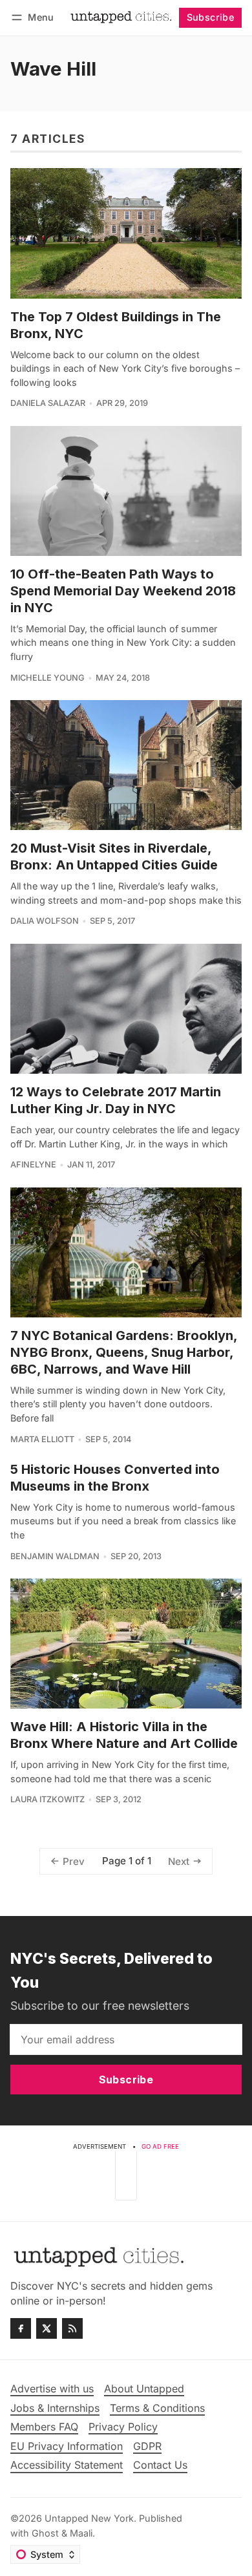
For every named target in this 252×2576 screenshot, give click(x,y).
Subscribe (211, 17)
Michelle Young (47, 678)
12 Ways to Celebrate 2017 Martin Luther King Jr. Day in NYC (116, 1100)
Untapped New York (89, 2518)
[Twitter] (47, 2328)
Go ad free (160, 2146)
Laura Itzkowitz (47, 1799)
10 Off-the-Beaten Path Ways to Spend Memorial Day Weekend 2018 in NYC (123, 591)
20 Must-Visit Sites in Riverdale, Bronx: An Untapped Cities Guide (114, 857)
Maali (81, 2533)
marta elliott (42, 1439)
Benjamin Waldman (55, 1556)
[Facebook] (21, 2328)
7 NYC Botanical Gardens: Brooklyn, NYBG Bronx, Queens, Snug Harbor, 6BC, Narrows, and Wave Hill (124, 1352)
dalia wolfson (45, 921)
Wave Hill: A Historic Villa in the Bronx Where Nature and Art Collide (124, 1735)
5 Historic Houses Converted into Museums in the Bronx (115, 1478)
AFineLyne (33, 1165)
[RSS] (72, 2328)
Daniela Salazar (48, 403)
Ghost (45, 2533)
